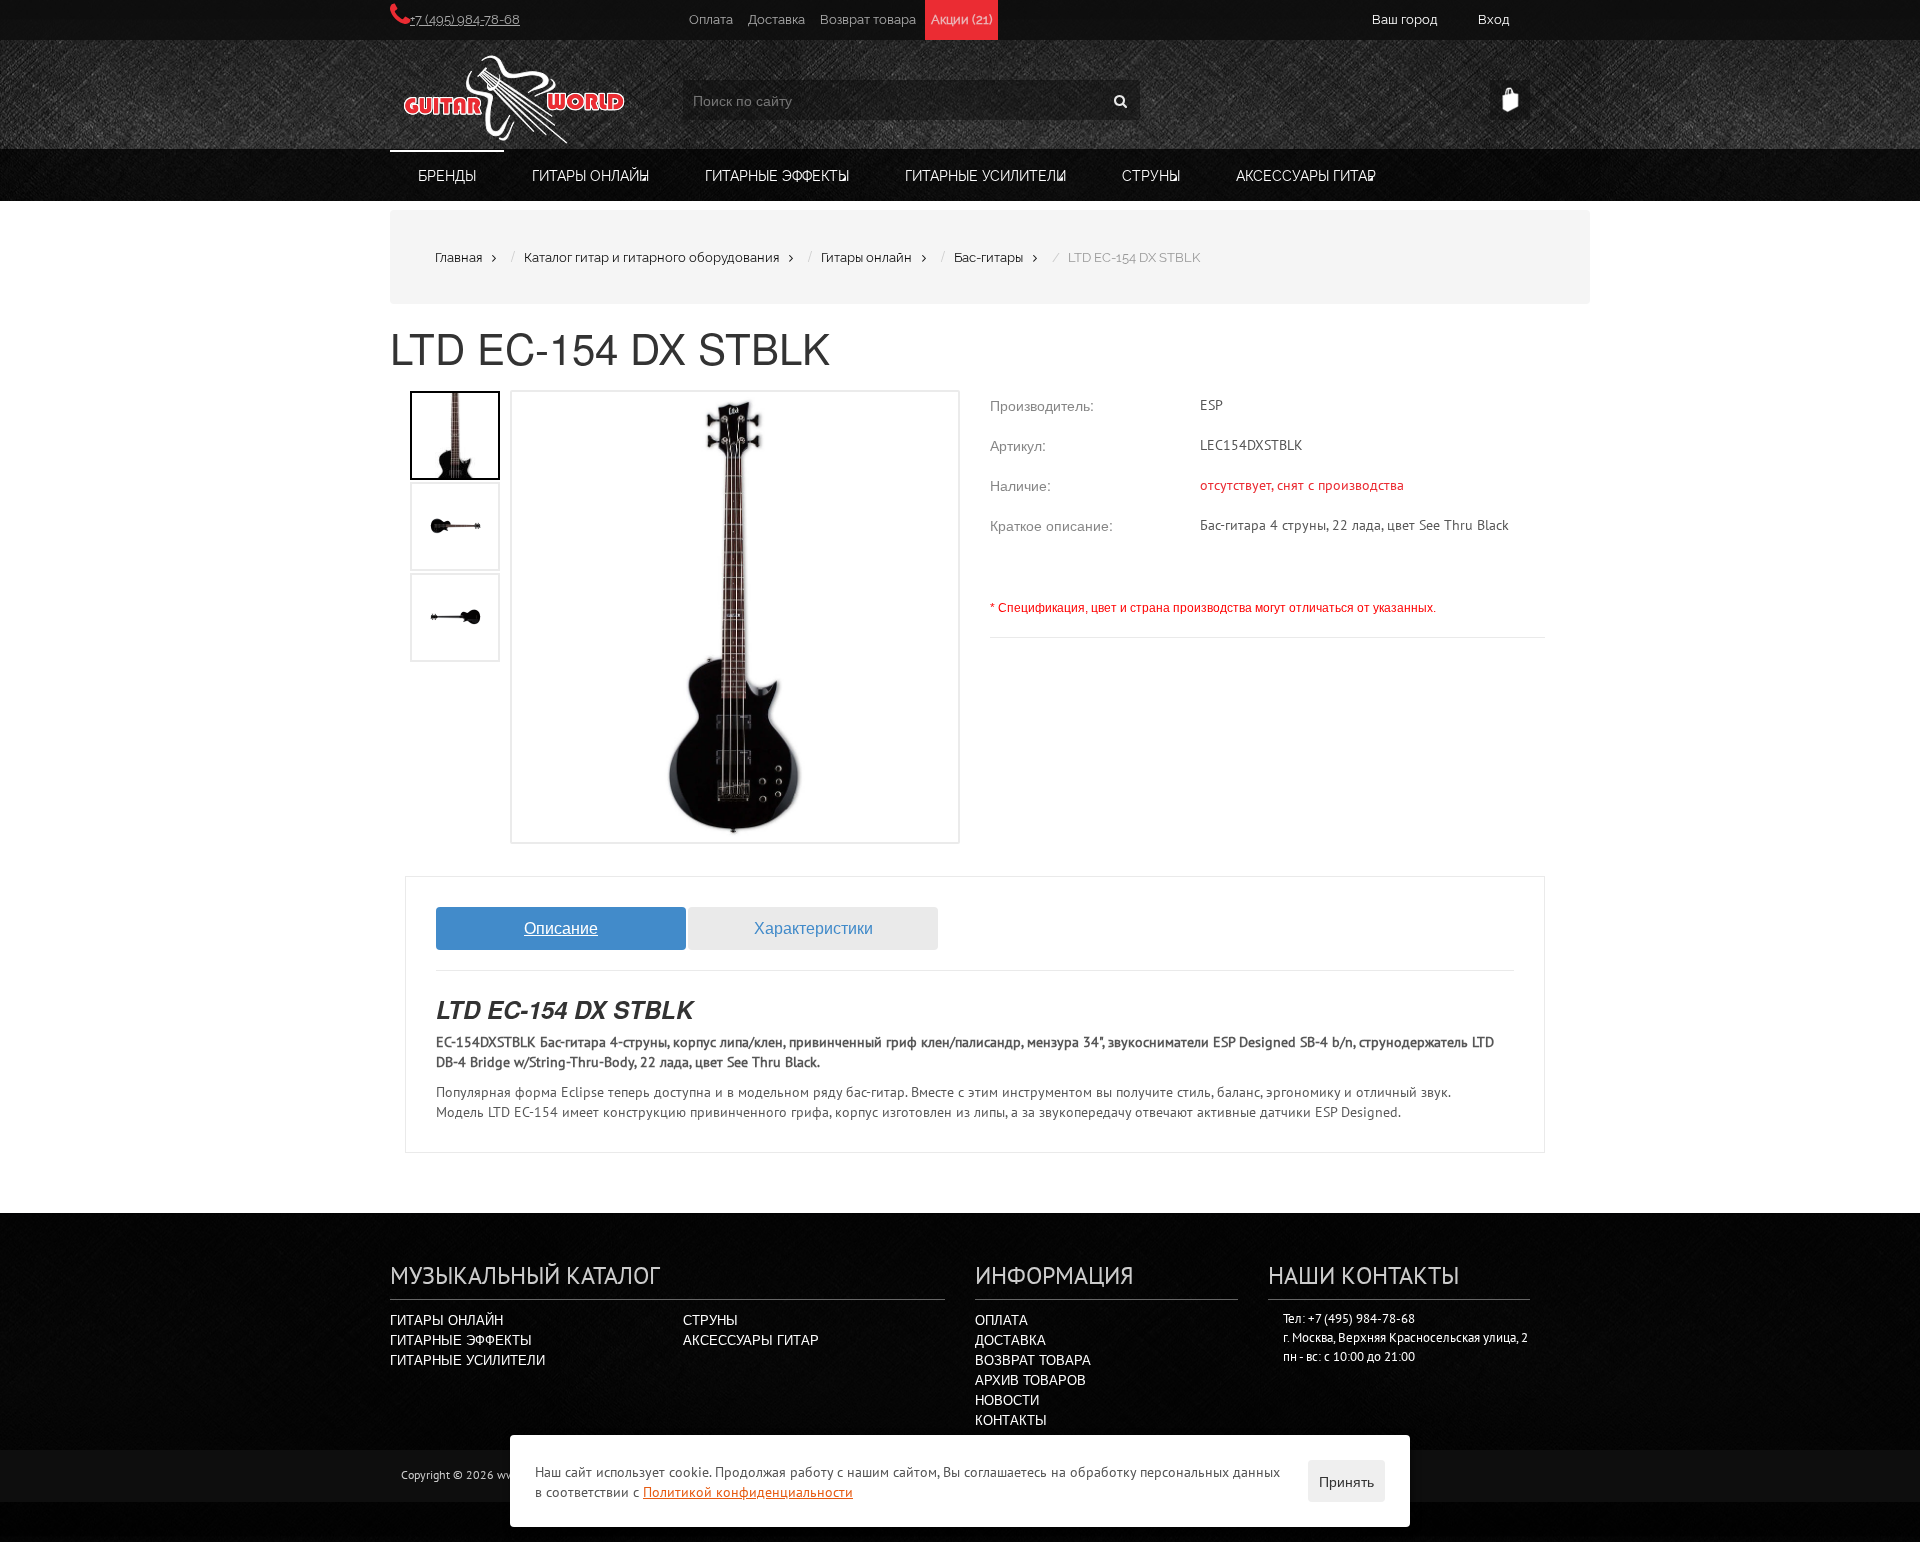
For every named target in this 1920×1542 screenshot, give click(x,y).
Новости (1007, 1399)
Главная (458, 257)
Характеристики (813, 927)
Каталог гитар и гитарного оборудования (651, 257)
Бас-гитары (988, 257)
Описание (561, 927)
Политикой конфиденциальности (748, 1492)
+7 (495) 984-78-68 (465, 19)
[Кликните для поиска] (1120, 100)
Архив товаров (1030, 1379)
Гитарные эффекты (777, 176)
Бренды (447, 176)
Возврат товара (868, 19)
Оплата (711, 19)
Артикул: (1018, 445)
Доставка (776, 19)
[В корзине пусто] (1510, 100)
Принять (1346, 1481)
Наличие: (1020, 485)
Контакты (1011, 1419)
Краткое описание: (1051, 525)
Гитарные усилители (985, 176)
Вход (1494, 19)
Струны (1151, 176)
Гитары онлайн (590, 176)
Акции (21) (961, 19)
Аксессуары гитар (1306, 176)
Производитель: (1042, 405)
